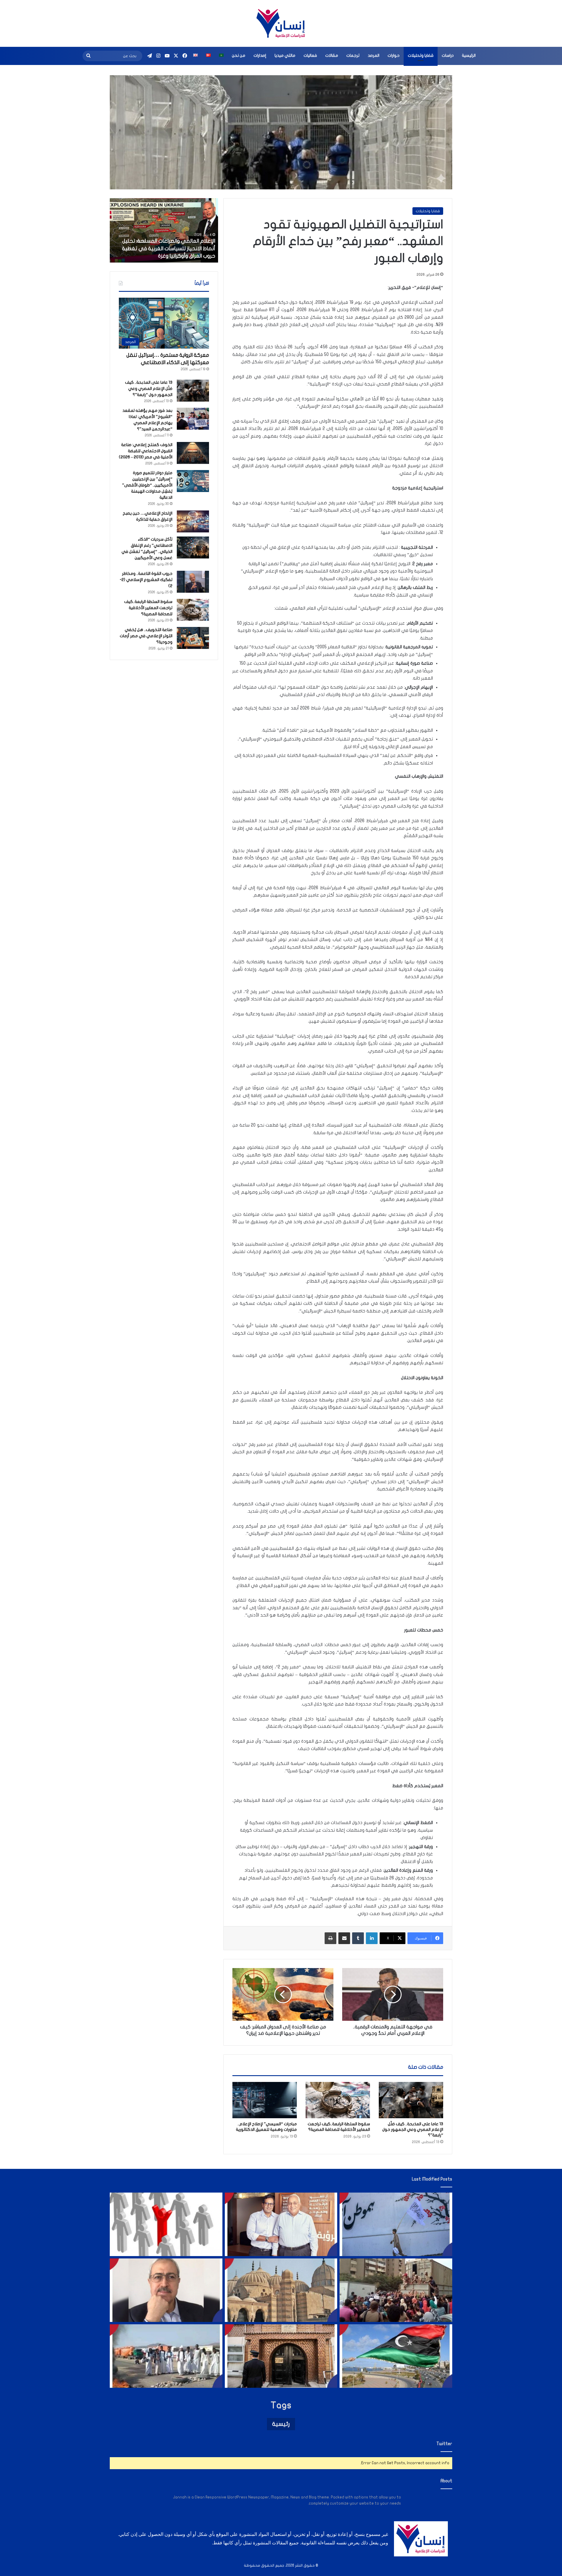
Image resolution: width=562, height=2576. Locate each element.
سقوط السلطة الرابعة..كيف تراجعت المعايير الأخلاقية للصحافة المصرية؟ (148, 608)
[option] (164, 230)
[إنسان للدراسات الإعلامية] (281, 23)
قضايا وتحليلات (421, 55)
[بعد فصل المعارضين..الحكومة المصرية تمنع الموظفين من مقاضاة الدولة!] (166, 2224)
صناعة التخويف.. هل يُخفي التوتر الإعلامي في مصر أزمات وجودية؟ (146, 636)
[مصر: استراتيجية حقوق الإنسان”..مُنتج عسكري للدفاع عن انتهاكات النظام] (396, 2290)
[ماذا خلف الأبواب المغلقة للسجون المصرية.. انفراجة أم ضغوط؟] (281, 2356)
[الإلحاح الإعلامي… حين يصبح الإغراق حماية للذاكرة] (193, 521)
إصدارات (260, 55)
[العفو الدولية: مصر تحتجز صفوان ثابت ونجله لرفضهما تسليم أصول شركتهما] (281, 2224)
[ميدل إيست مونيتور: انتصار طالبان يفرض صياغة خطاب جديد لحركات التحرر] (396, 2224)
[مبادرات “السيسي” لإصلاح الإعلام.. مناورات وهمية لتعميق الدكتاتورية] (265, 2100)
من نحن (239, 55)
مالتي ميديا (285, 55)
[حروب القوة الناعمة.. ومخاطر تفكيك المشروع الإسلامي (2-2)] (193, 582)
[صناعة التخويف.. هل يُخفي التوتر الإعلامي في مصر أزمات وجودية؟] (193, 638)
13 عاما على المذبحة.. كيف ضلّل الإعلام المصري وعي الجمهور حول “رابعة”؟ (413, 2129)
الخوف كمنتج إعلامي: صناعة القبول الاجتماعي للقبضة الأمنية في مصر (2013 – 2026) (146, 451)
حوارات (394, 55)
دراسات (448, 55)
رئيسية (281, 2424)
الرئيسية (469, 55)
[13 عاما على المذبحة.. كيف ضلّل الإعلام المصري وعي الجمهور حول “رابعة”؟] (411, 2100)
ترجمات (353, 55)
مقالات (332, 55)
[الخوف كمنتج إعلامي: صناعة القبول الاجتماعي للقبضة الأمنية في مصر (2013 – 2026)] (193, 453)
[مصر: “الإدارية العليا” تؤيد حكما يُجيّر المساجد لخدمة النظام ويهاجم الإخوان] (281, 2290)
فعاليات (310, 55)
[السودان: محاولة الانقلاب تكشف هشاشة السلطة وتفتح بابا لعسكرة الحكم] (166, 2356)
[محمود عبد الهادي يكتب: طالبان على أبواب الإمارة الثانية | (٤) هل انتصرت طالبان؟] (166, 2290)
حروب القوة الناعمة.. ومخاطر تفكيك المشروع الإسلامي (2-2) (146, 580)
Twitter (444, 2444)
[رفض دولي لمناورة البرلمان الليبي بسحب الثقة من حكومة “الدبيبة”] (396, 2356)
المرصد (373, 55)
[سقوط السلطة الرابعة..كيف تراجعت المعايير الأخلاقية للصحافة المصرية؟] (338, 2100)
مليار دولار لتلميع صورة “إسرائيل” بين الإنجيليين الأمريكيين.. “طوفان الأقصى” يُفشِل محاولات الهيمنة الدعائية (147, 485)
